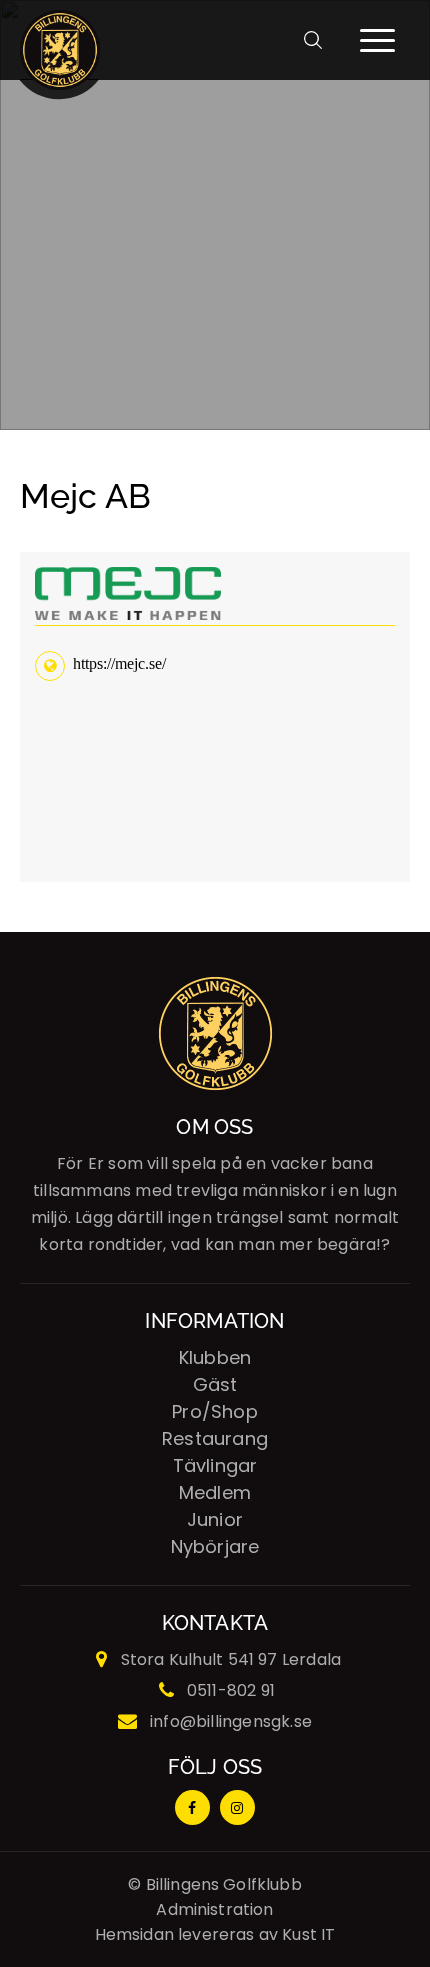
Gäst (215, 1384)
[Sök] (320, 40)
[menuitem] (320, 40)
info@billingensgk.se (231, 1721)
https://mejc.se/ (119, 663)
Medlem (215, 1492)
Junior (215, 1519)
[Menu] (375, 40)
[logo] (60, 40)
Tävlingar (215, 1465)
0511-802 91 (231, 1690)
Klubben (215, 1357)
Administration (214, 1909)
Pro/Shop (215, 1411)
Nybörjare (215, 1546)
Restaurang (215, 1438)
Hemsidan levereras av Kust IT (215, 1934)
